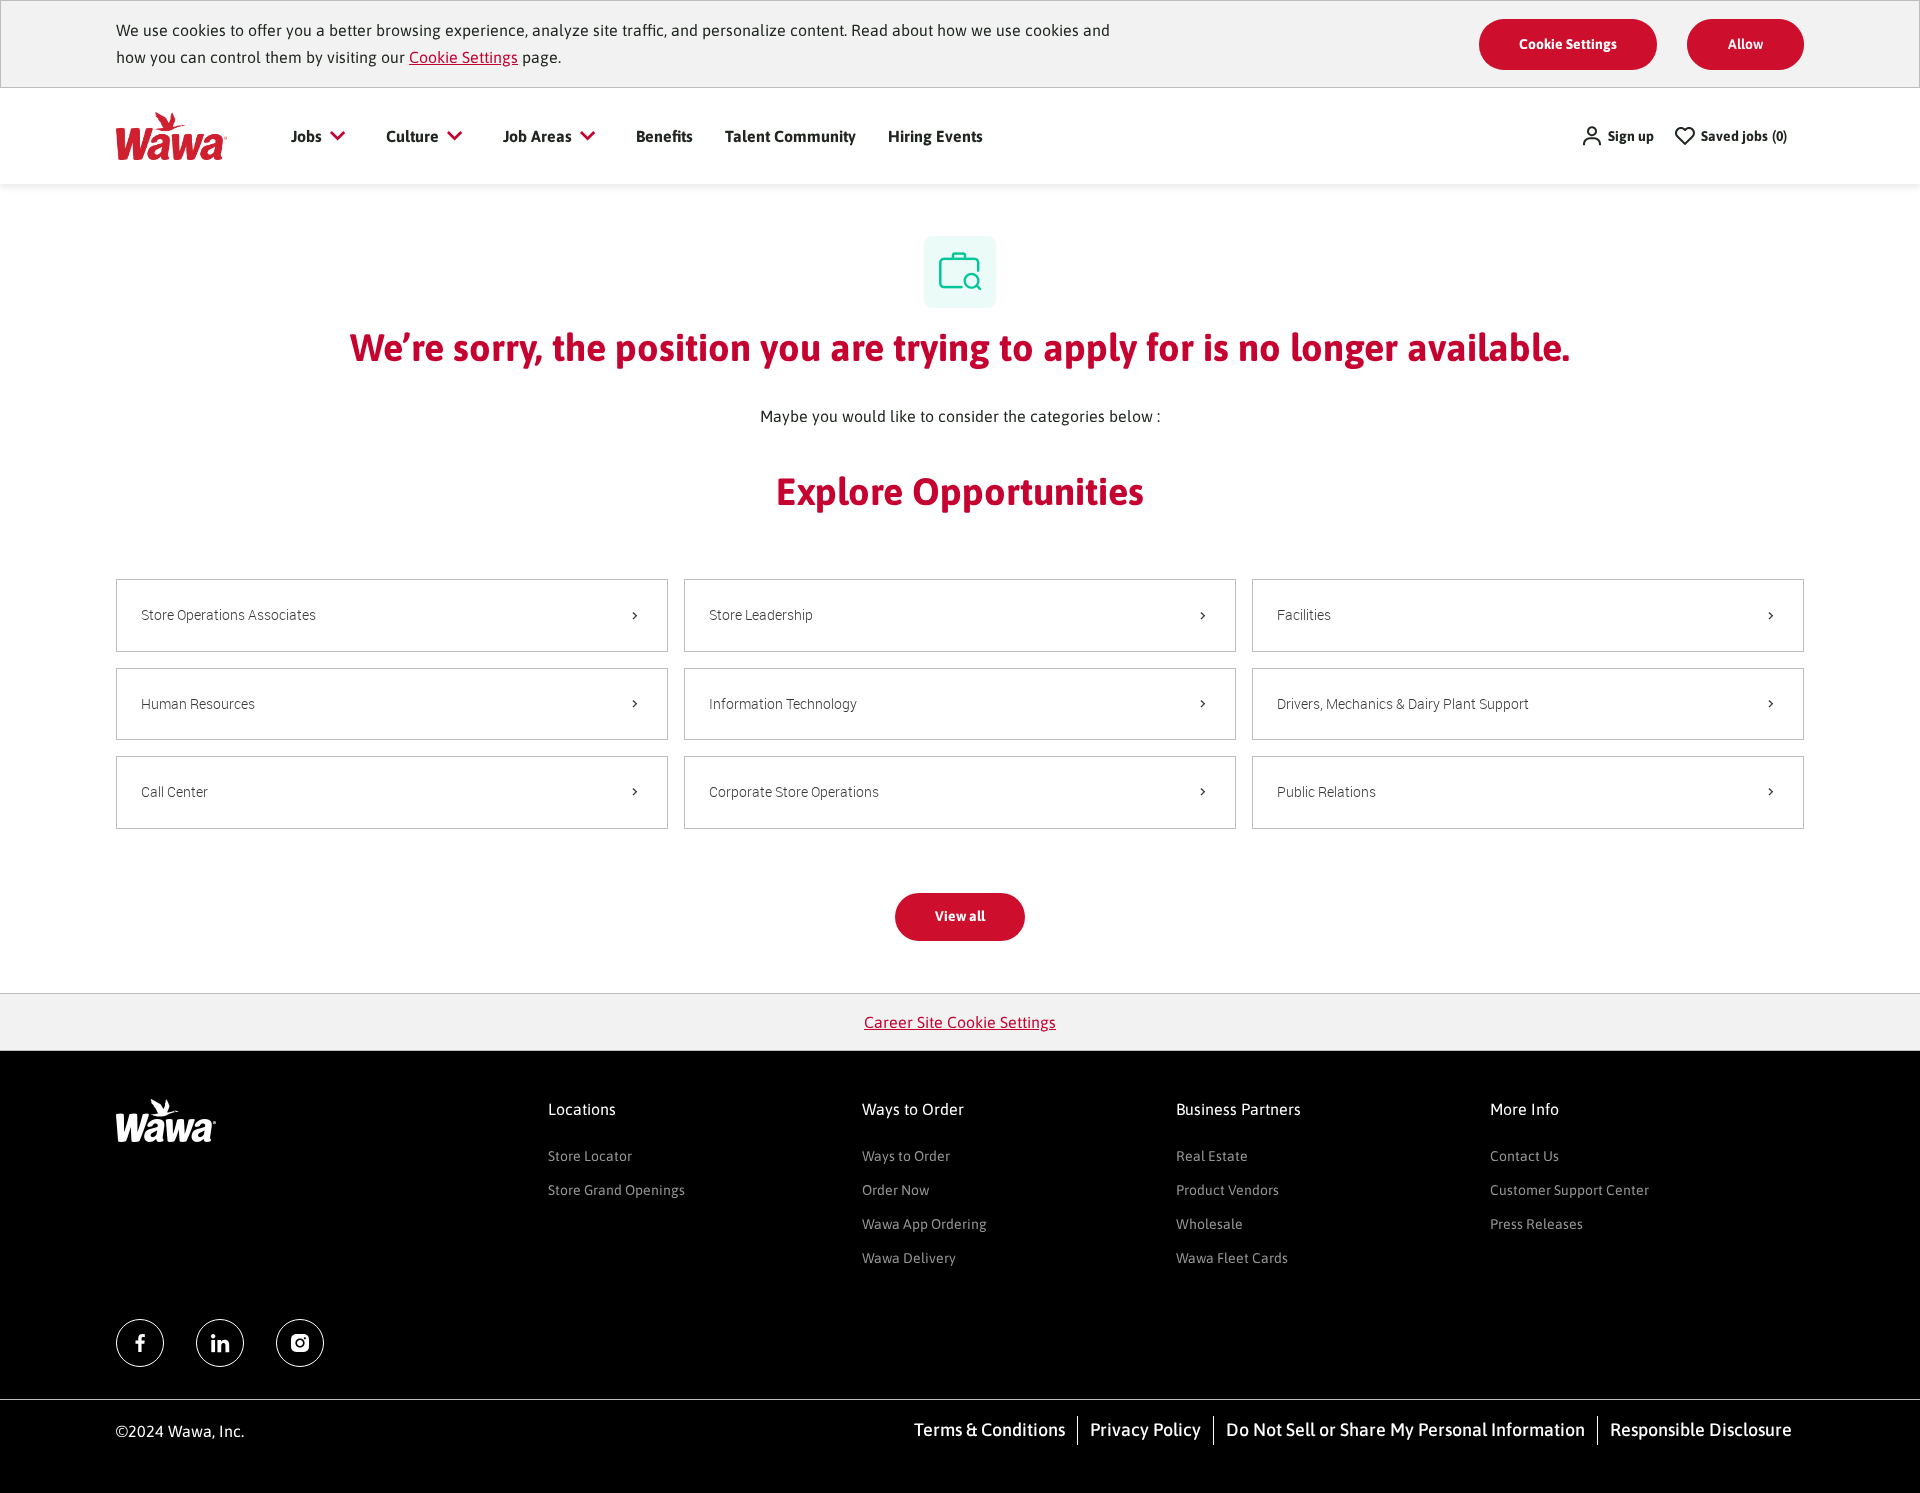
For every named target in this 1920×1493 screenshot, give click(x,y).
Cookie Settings (463, 57)
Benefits (664, 136)
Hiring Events (935, 136)
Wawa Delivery (909, 1258)
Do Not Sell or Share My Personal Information (1405, 1429)
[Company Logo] (171, 135)
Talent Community (790, 136)
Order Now (895, 1190)
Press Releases (1536, 1224)
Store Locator (590, 1156)
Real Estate (1212, 1156)
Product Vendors (1227, 1190)
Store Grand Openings (616, 1190)
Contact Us (1524, 1156)
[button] (1617, 136)
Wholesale (1209, 1224)
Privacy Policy (1145, 1429)
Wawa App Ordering (924, 1224)
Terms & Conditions (989, 1429)
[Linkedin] (220, 1343)
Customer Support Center (1569, 1190)
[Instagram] (300, 1343)
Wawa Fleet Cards (1232, 1258)
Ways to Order (906, 1156)
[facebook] (140, 1343)
